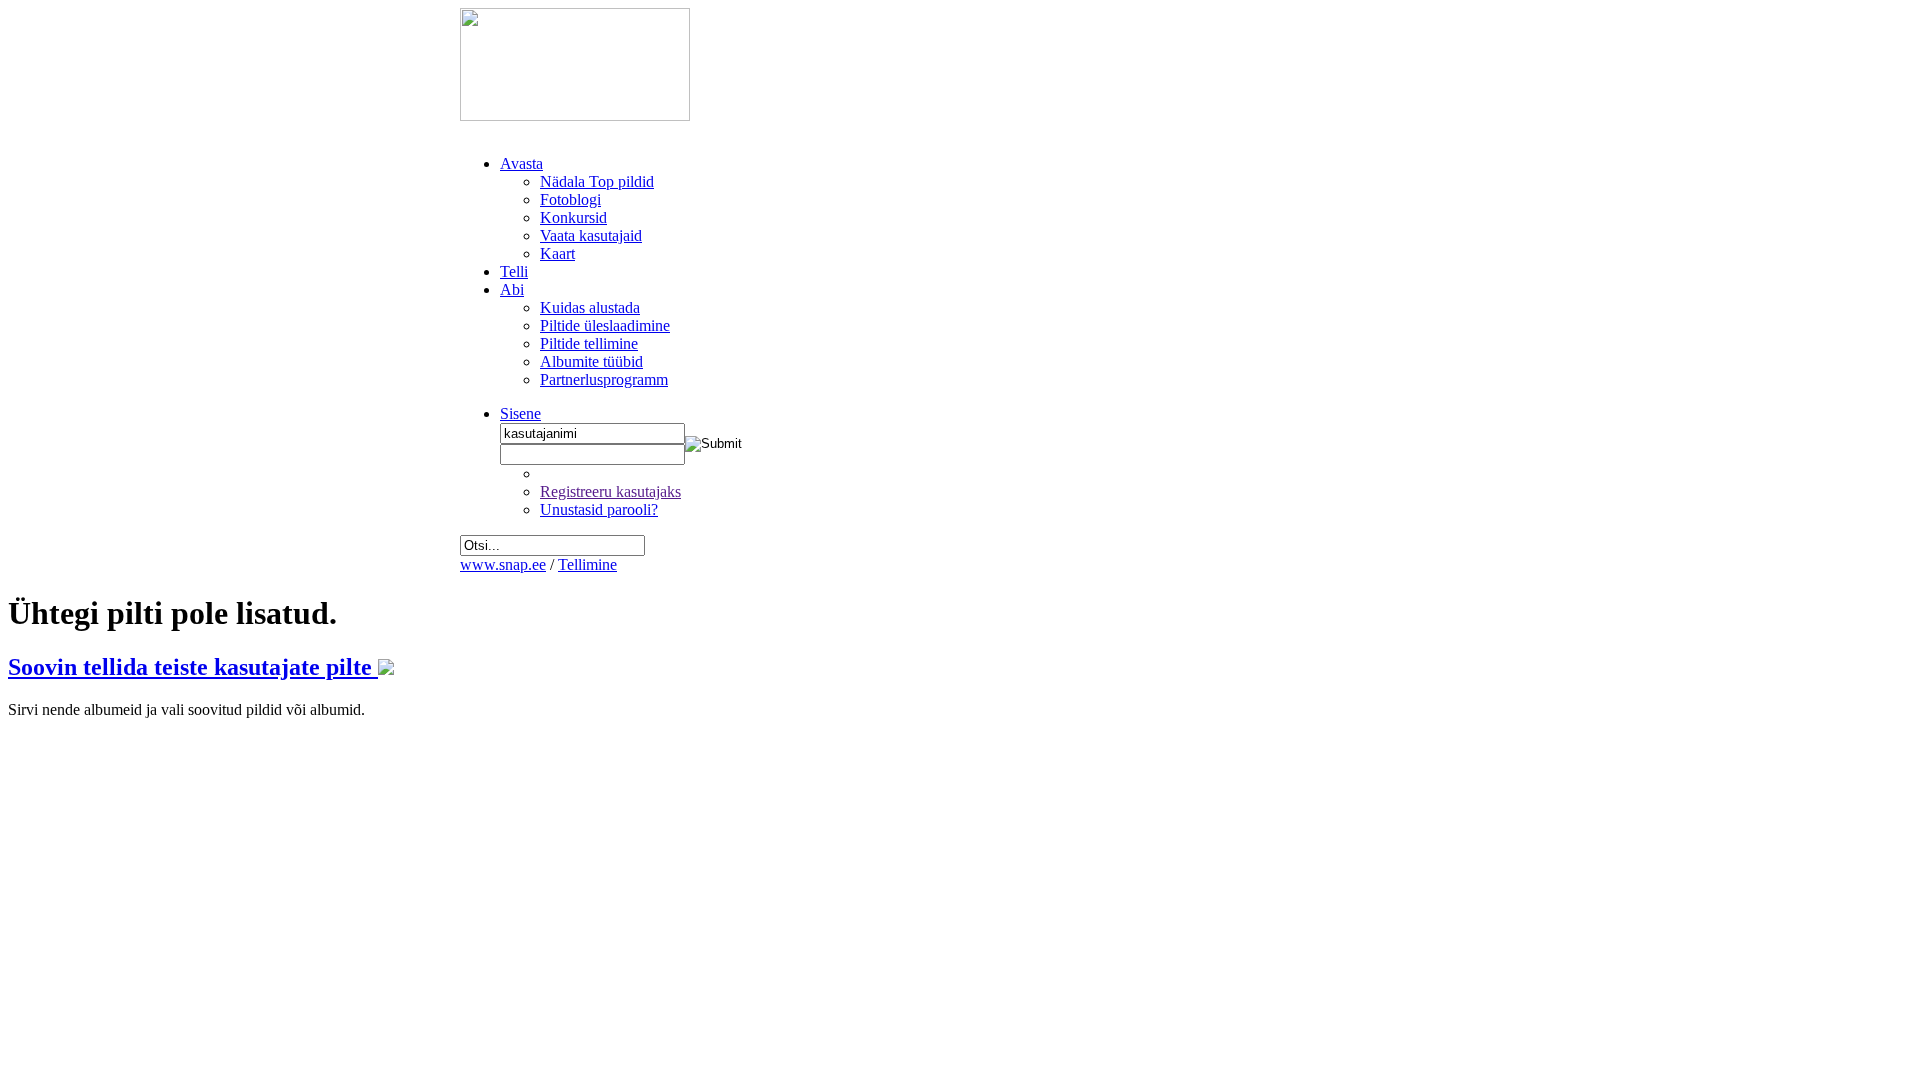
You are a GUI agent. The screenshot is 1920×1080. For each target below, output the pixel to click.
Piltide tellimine (589, 343)
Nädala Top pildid (597, 181)
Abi (512, 289)
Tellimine (587, 564)
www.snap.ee (503, 564)
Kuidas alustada (590, 307)
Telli (514, 271)
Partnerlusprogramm (604, 379)
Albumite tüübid (591, 361)
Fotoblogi (570, 199)
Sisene (520, 413)
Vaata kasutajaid (591, 235)
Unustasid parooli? (599, 509)
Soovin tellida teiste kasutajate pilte (193, 667)
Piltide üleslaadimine (605, 325)
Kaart (557, 253)
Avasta (521, 163)
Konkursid (573, 217)
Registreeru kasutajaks (610, 491)
